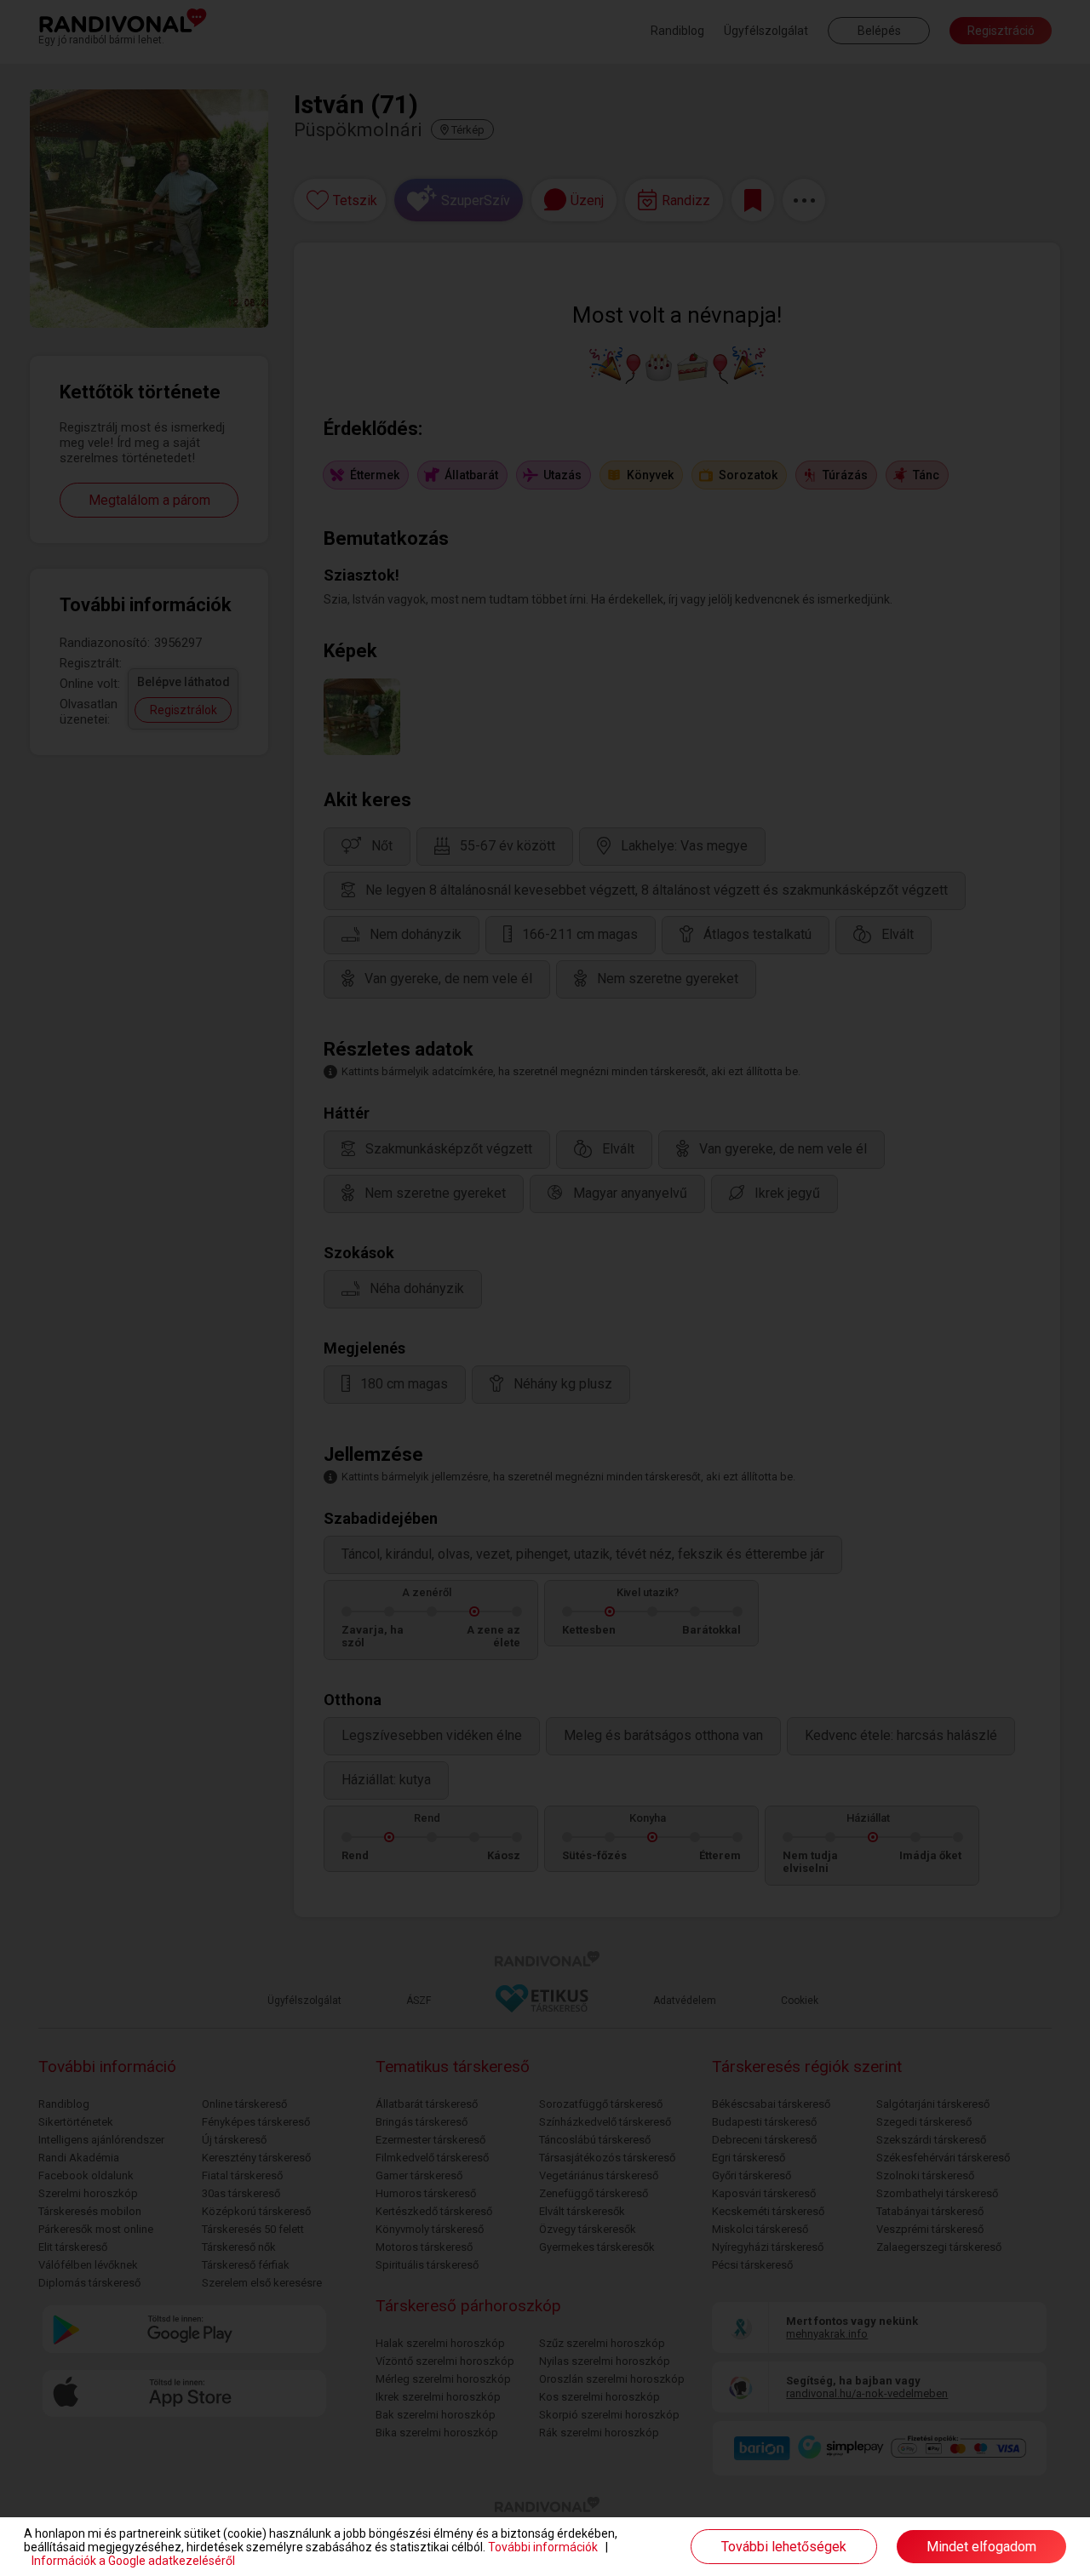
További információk (543, 2547)
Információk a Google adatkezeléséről (133, 2561)
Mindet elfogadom (981, 2547)
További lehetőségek (784, 2547)
